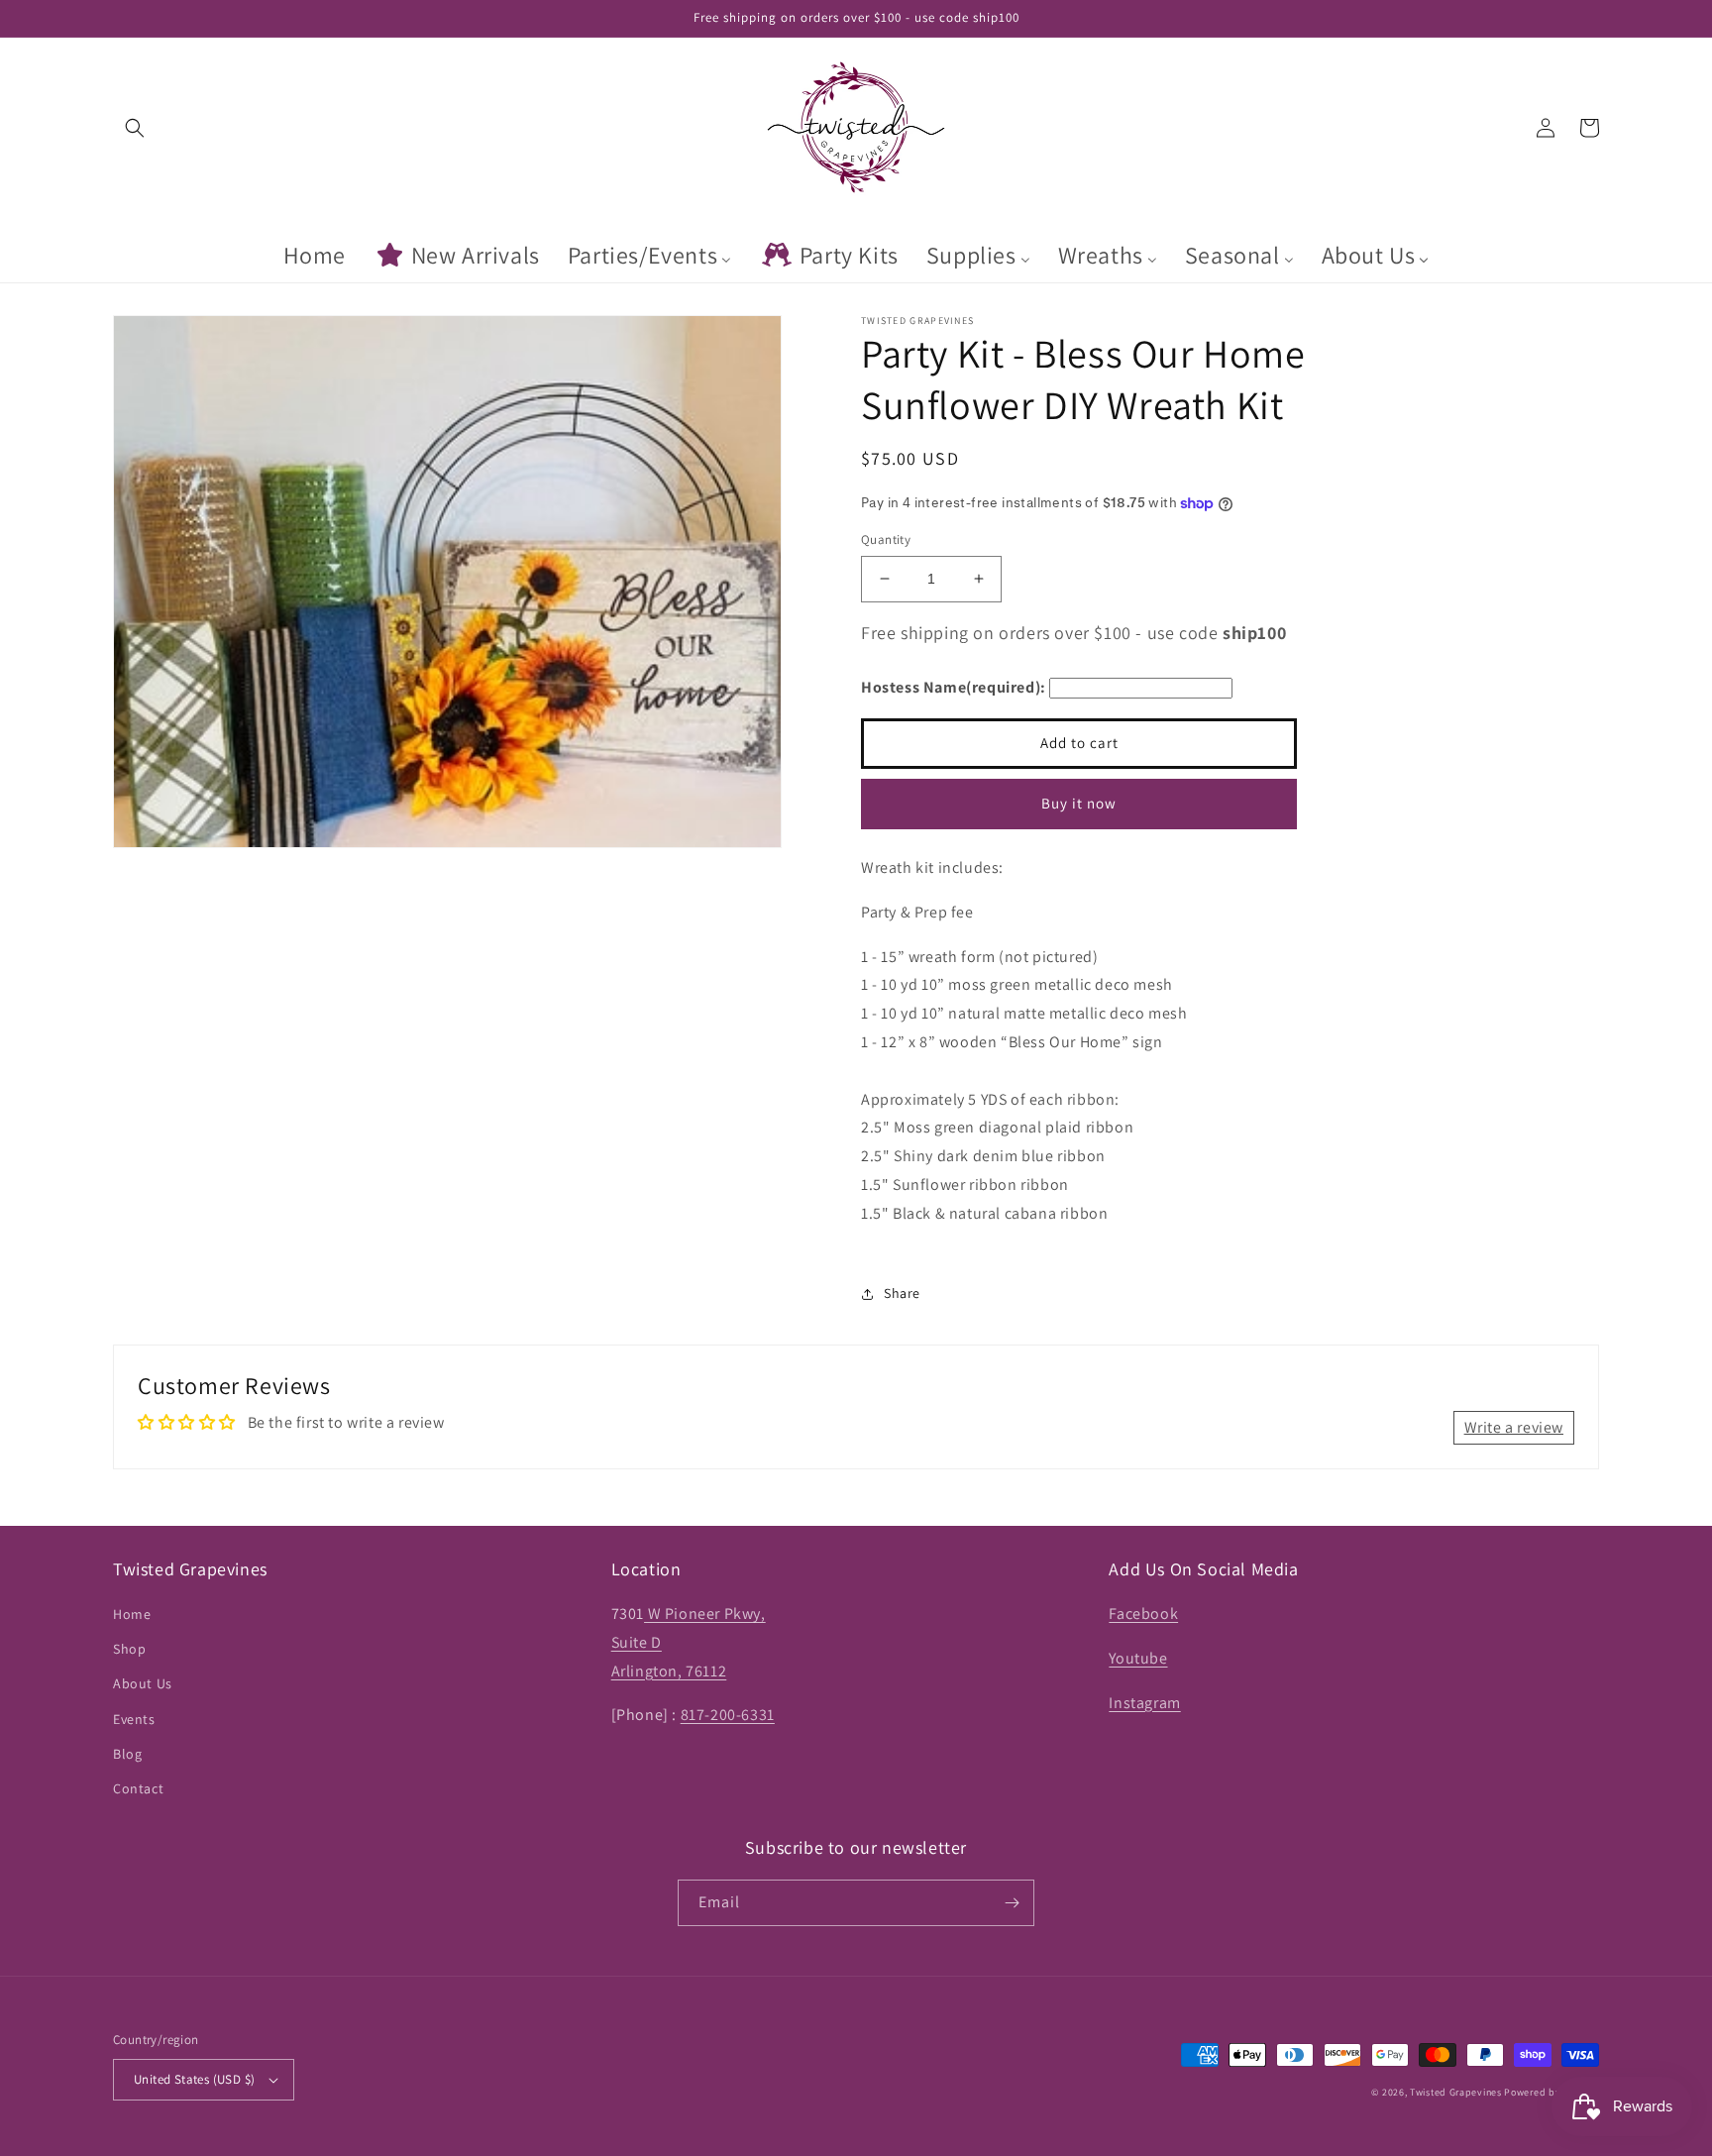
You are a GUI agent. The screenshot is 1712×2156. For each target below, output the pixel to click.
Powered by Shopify (1551, 2092)
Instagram (1144, 1703)
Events (134, 1719)
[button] (135, 128)
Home (132, 1614)
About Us (143, 1683)
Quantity (886, 539)
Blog (127, 1754)
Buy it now (1079, 803)
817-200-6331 (728, 1715)
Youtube (1138, 1658)
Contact (138, 1788)
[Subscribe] (1012, 1903)
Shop (129, 1649)
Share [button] (902, 1293)
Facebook (1143, 1614)
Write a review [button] (1514, 1427)
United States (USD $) (194, 2079)
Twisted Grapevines (1457, 2092)
